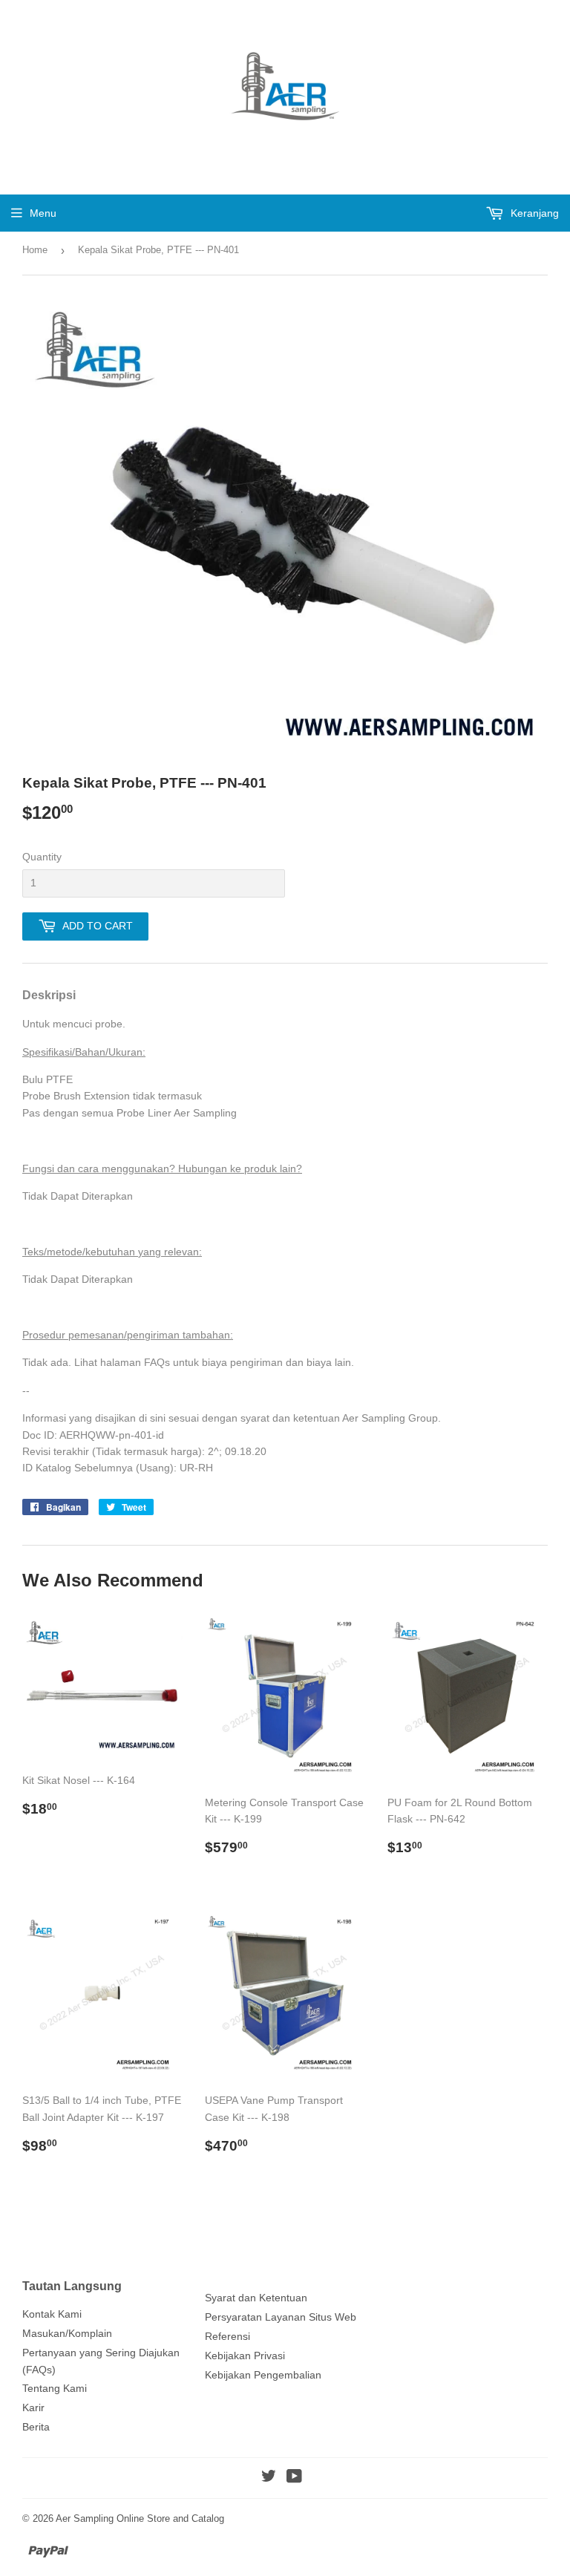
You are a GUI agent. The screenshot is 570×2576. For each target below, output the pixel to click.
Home (35, 250)
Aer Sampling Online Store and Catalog (140, 2518)
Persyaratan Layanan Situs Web (281, 2317)
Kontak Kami (52, 2314)
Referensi (227, 2336)
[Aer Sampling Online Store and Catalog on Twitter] (269, 2478)
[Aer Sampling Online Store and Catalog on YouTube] (294, 2478)
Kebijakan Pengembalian (263, 2375)
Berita (36, 2427)
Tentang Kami (55, 2388)
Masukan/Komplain (67, 2333)
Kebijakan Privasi (245, 2356)
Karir (33, 2407)
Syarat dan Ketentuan (256, 2298)
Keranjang (533, 213)
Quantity (42, 857)
